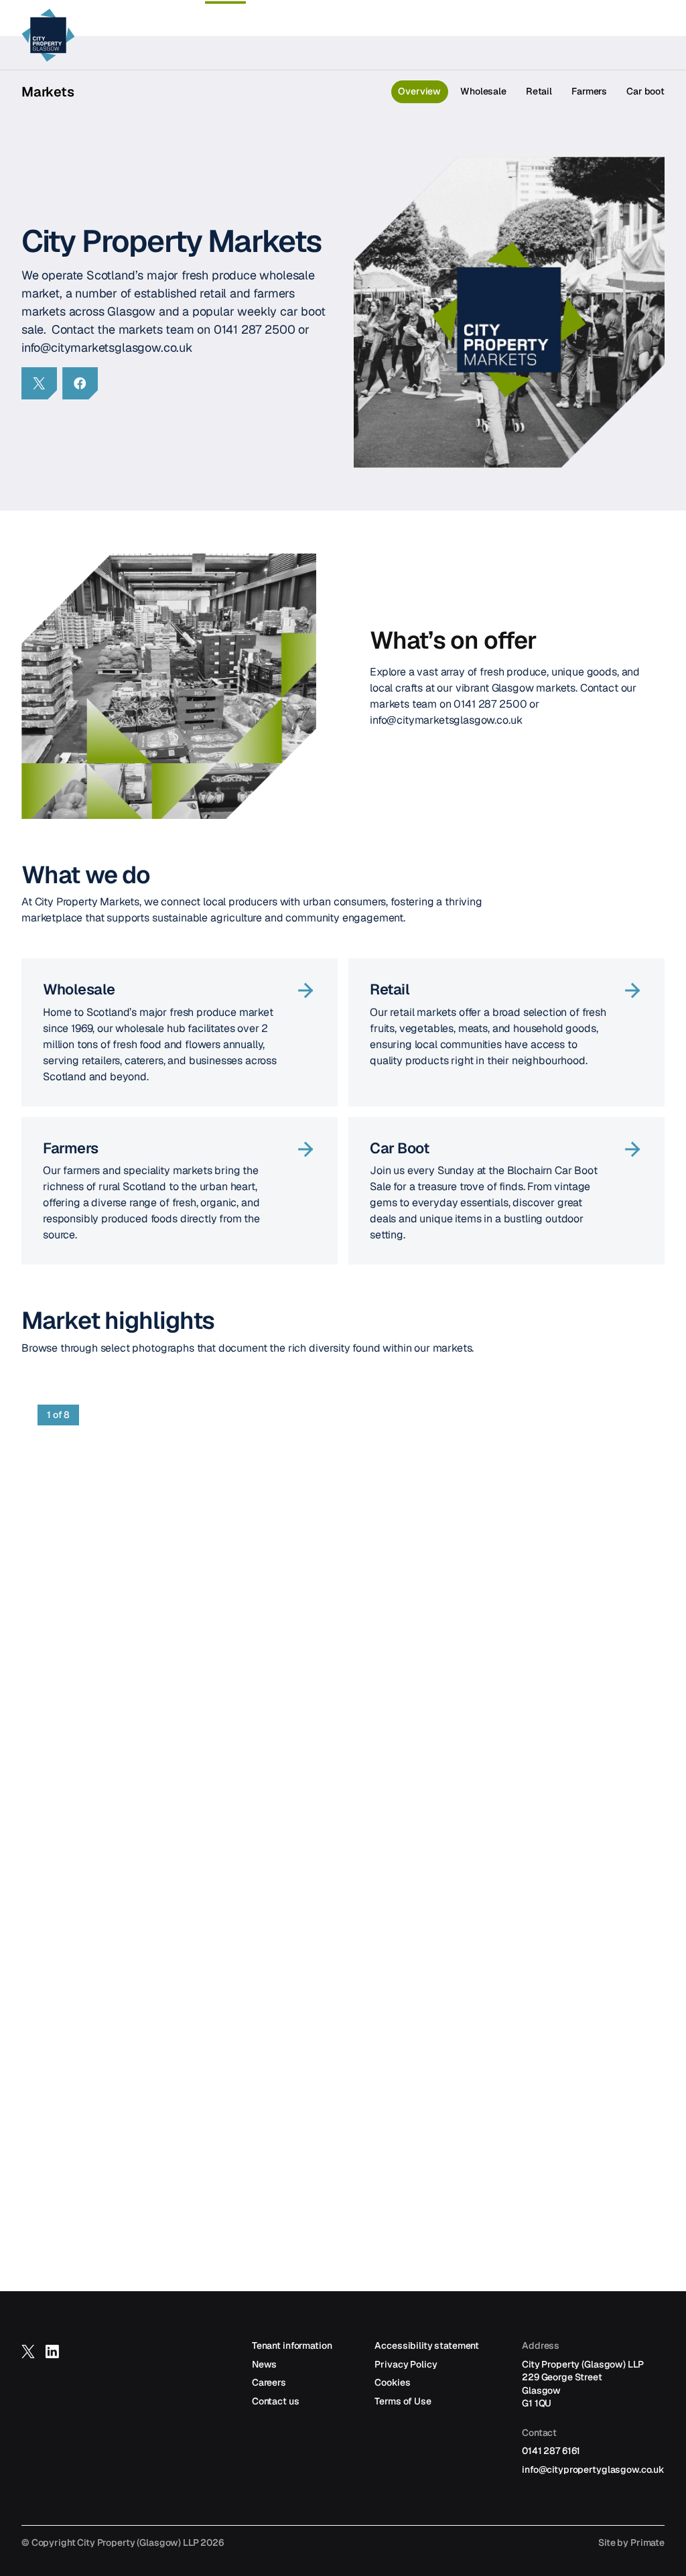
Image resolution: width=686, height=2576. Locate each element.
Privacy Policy (406, 2364)
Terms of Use (403, 2401)
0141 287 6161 (551, 2451)
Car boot (645, 91)
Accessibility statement (427, 2345)
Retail (539, 91)
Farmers (589, 91)
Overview (419, 91)
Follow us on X (28, 2358)
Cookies (392, 2382)
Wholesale (483, 91)
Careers (269, 2382)
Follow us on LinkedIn (52, 2358)
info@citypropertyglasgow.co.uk (593, 2469)
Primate (647, 2542)
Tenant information (292, 2345)
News (264, 2364)
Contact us (276, 2401)
